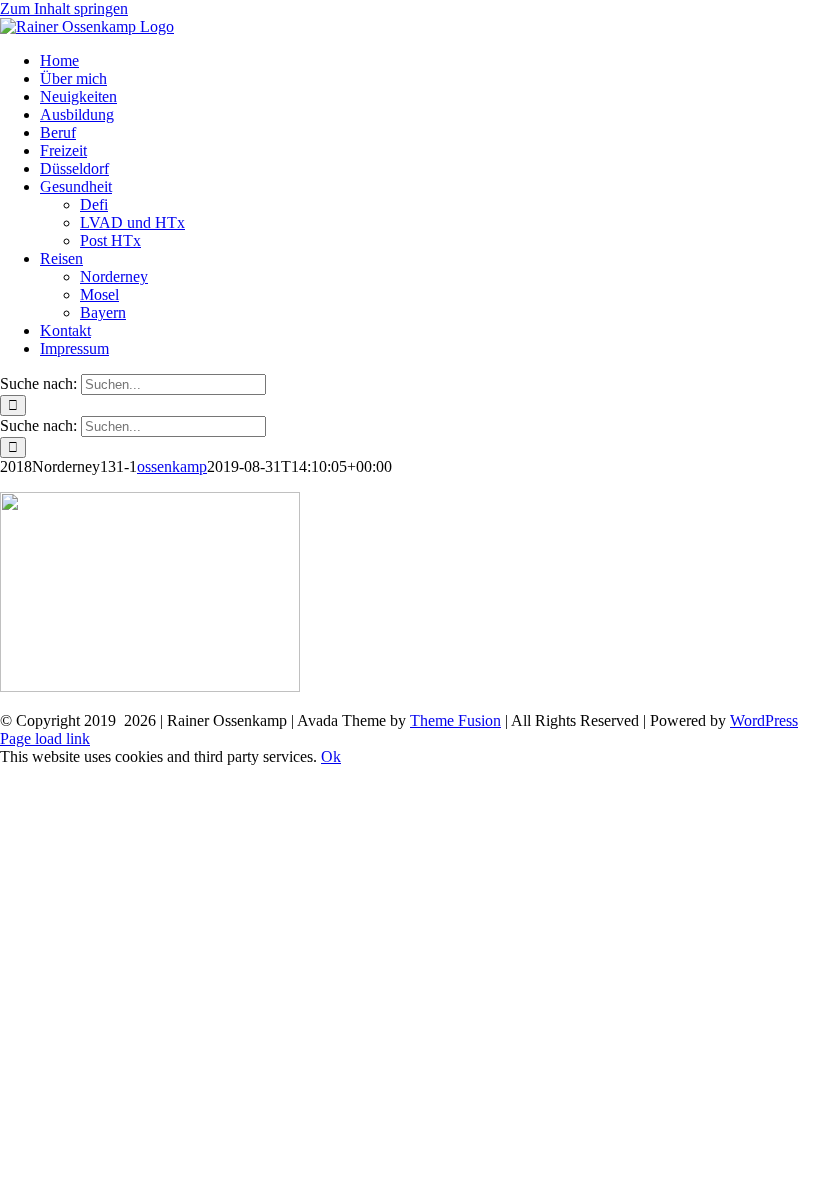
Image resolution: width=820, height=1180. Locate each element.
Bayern (103, 312)
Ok (331, 756)
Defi (94, 204)
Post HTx (110, 240)
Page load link (45, 738)
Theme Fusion (455, 720)
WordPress (764, 720)
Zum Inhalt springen (64, 8)
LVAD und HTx (132, 222)
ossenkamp (172, 466)
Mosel (99, 294)
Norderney (114, 276)
